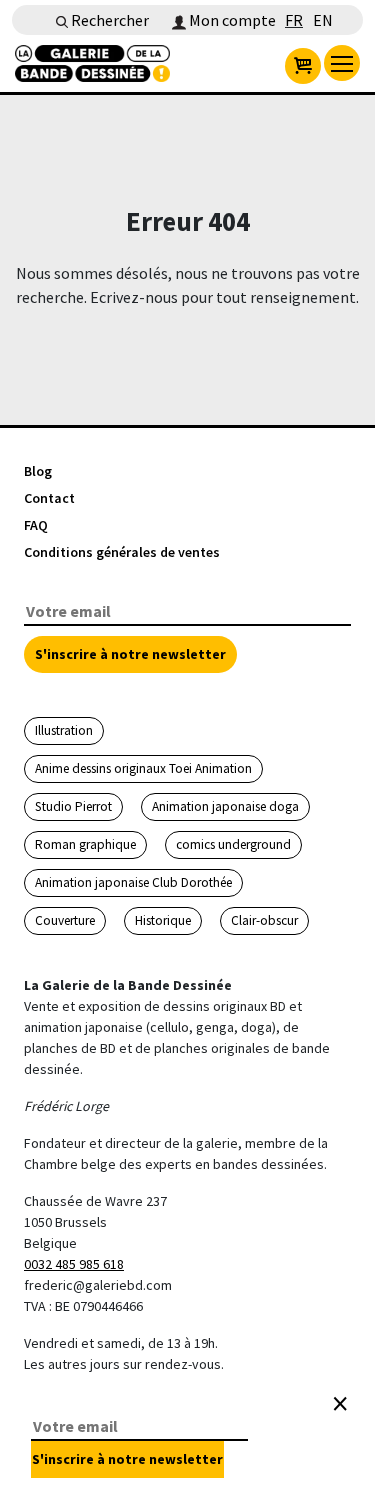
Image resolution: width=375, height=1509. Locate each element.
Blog (38, 471)
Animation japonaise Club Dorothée (133, 882)
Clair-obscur (264, 920)
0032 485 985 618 (74, 1264)
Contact (49, 498)
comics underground (233, 844)
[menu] (342, 63)
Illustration (64, 730)
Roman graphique (85, 844)
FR (294, 20)
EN (323, 20)
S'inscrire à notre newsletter (130, 654)
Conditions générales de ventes (122, 552)
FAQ (36, 525)
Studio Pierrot (73, 806)
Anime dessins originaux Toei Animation (143, 768)
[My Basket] (303, 66)
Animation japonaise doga (225, 806)
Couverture (65, 920)
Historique (163, 920)
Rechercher (108, 20)
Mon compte (231, 20)
